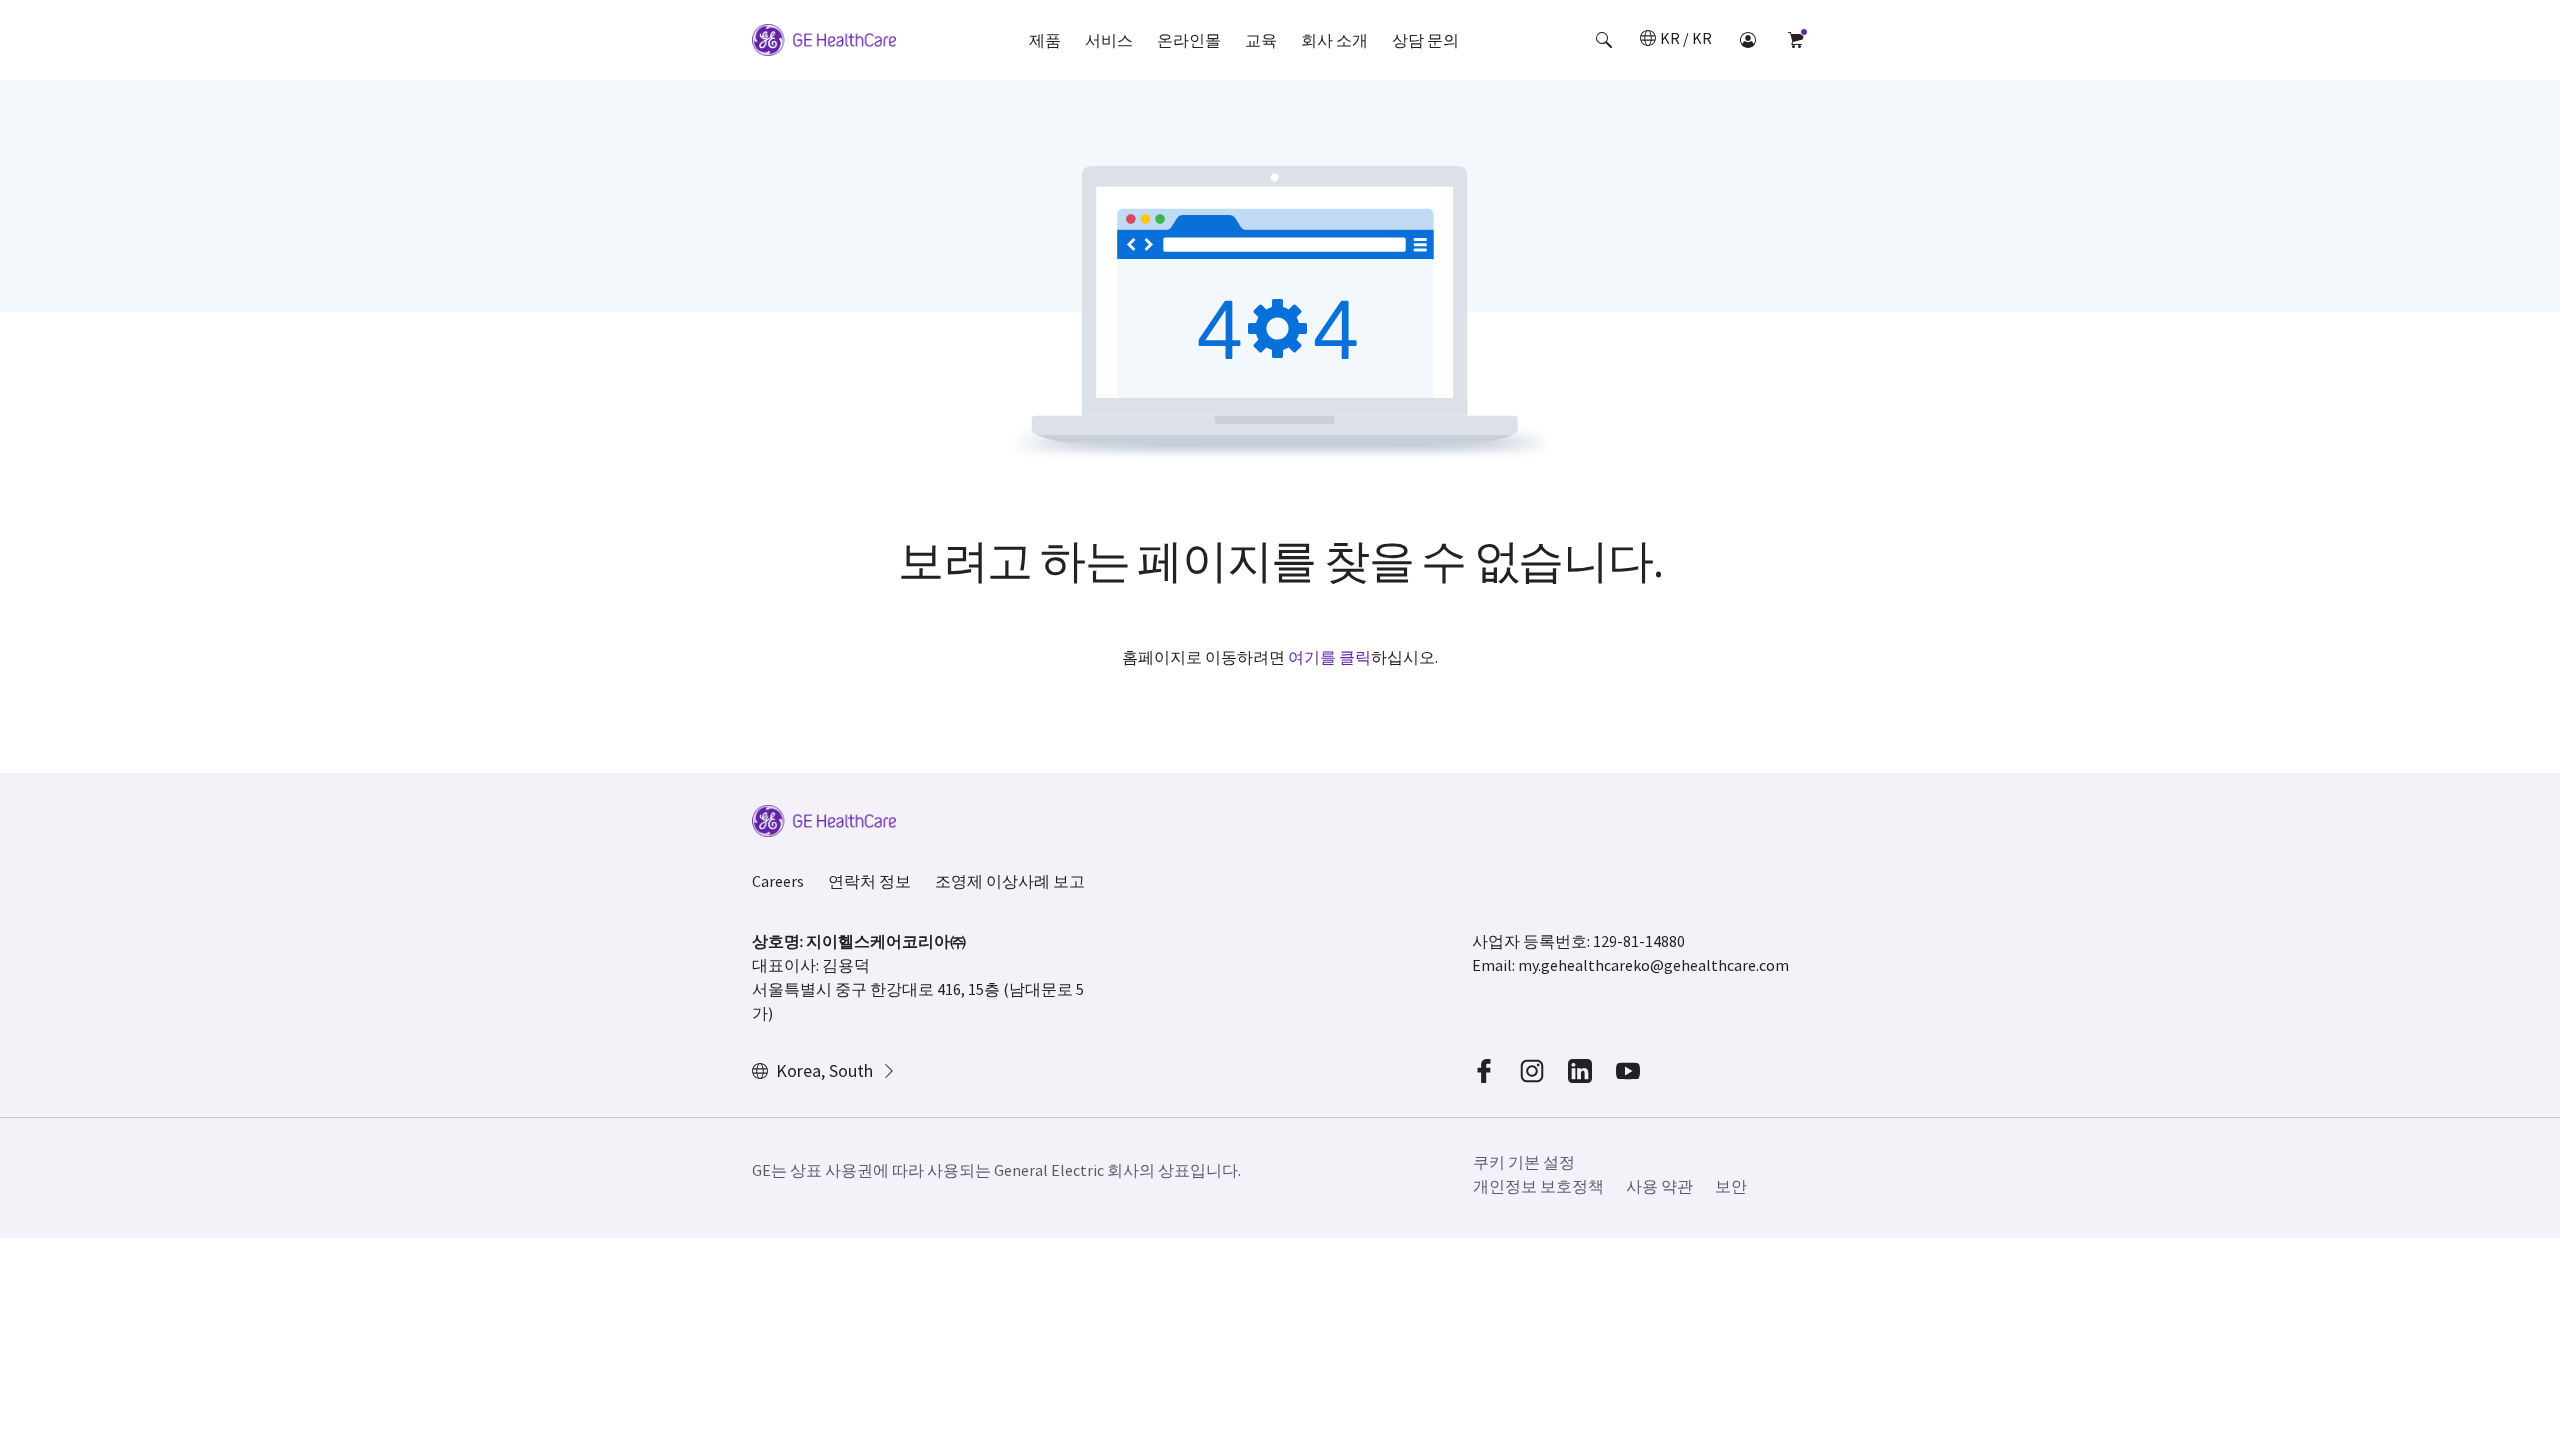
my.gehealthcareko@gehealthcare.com (1653, 965)
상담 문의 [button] (1425, 40)
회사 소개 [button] (1334, 40)
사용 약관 (1659, 1186)
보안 (1731, 1186)
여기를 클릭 (1329, 657)
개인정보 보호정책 (1538, 1186)
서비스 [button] (1109, 40)
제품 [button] (1045, 40)
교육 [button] (1261, 40)
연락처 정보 (869, 881)
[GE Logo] (824, 43)
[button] (1604, 40)
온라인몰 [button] (1189, 40)
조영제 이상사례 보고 (1010, 881)
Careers (778, 881)
